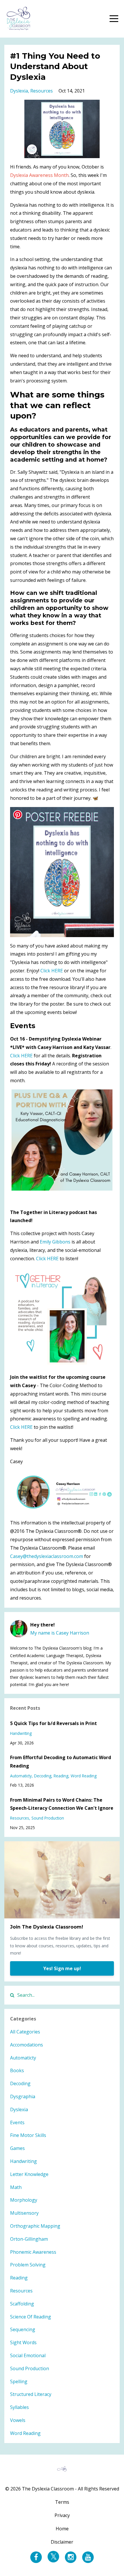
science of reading (31, 2317)
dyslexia (19, 91)
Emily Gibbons (55, 1242)
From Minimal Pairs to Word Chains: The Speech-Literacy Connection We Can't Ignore (62, 1804)
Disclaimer (62, 2542)
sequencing (23, 2329)
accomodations (27, 2045)
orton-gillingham (29, 2239)
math (16, 2187)
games (17, 2148)
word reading (84, 1776)
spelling (19, 2381)
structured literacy (31, 2394)
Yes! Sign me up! (62, 1968)
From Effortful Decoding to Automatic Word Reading (61, 1762)
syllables (19, 2407)
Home (62, 2529)
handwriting (21, 1733)
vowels (18, 2420)
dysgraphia (23, 2096)
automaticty (21, 1776)
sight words (23, 2342)
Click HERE (52, 971)
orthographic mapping (35, 2226)
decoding (43, 1776)
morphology (24, 2200)
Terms (62, 2502)
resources (42, 91)
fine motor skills (28, 2135)
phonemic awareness (33, 2252)
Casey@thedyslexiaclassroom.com (47, 1556)
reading (61, 1776)
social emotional (28, 2355)
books (17, 2070)
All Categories (25, 2032)
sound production (48, 1818)
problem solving (28, 2265)
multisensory (24, 2213)
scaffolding (22, 2304)
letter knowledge (29, 2174)
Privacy (62, 2515)
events (17, 2122)
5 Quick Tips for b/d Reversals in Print (53, 1723)
